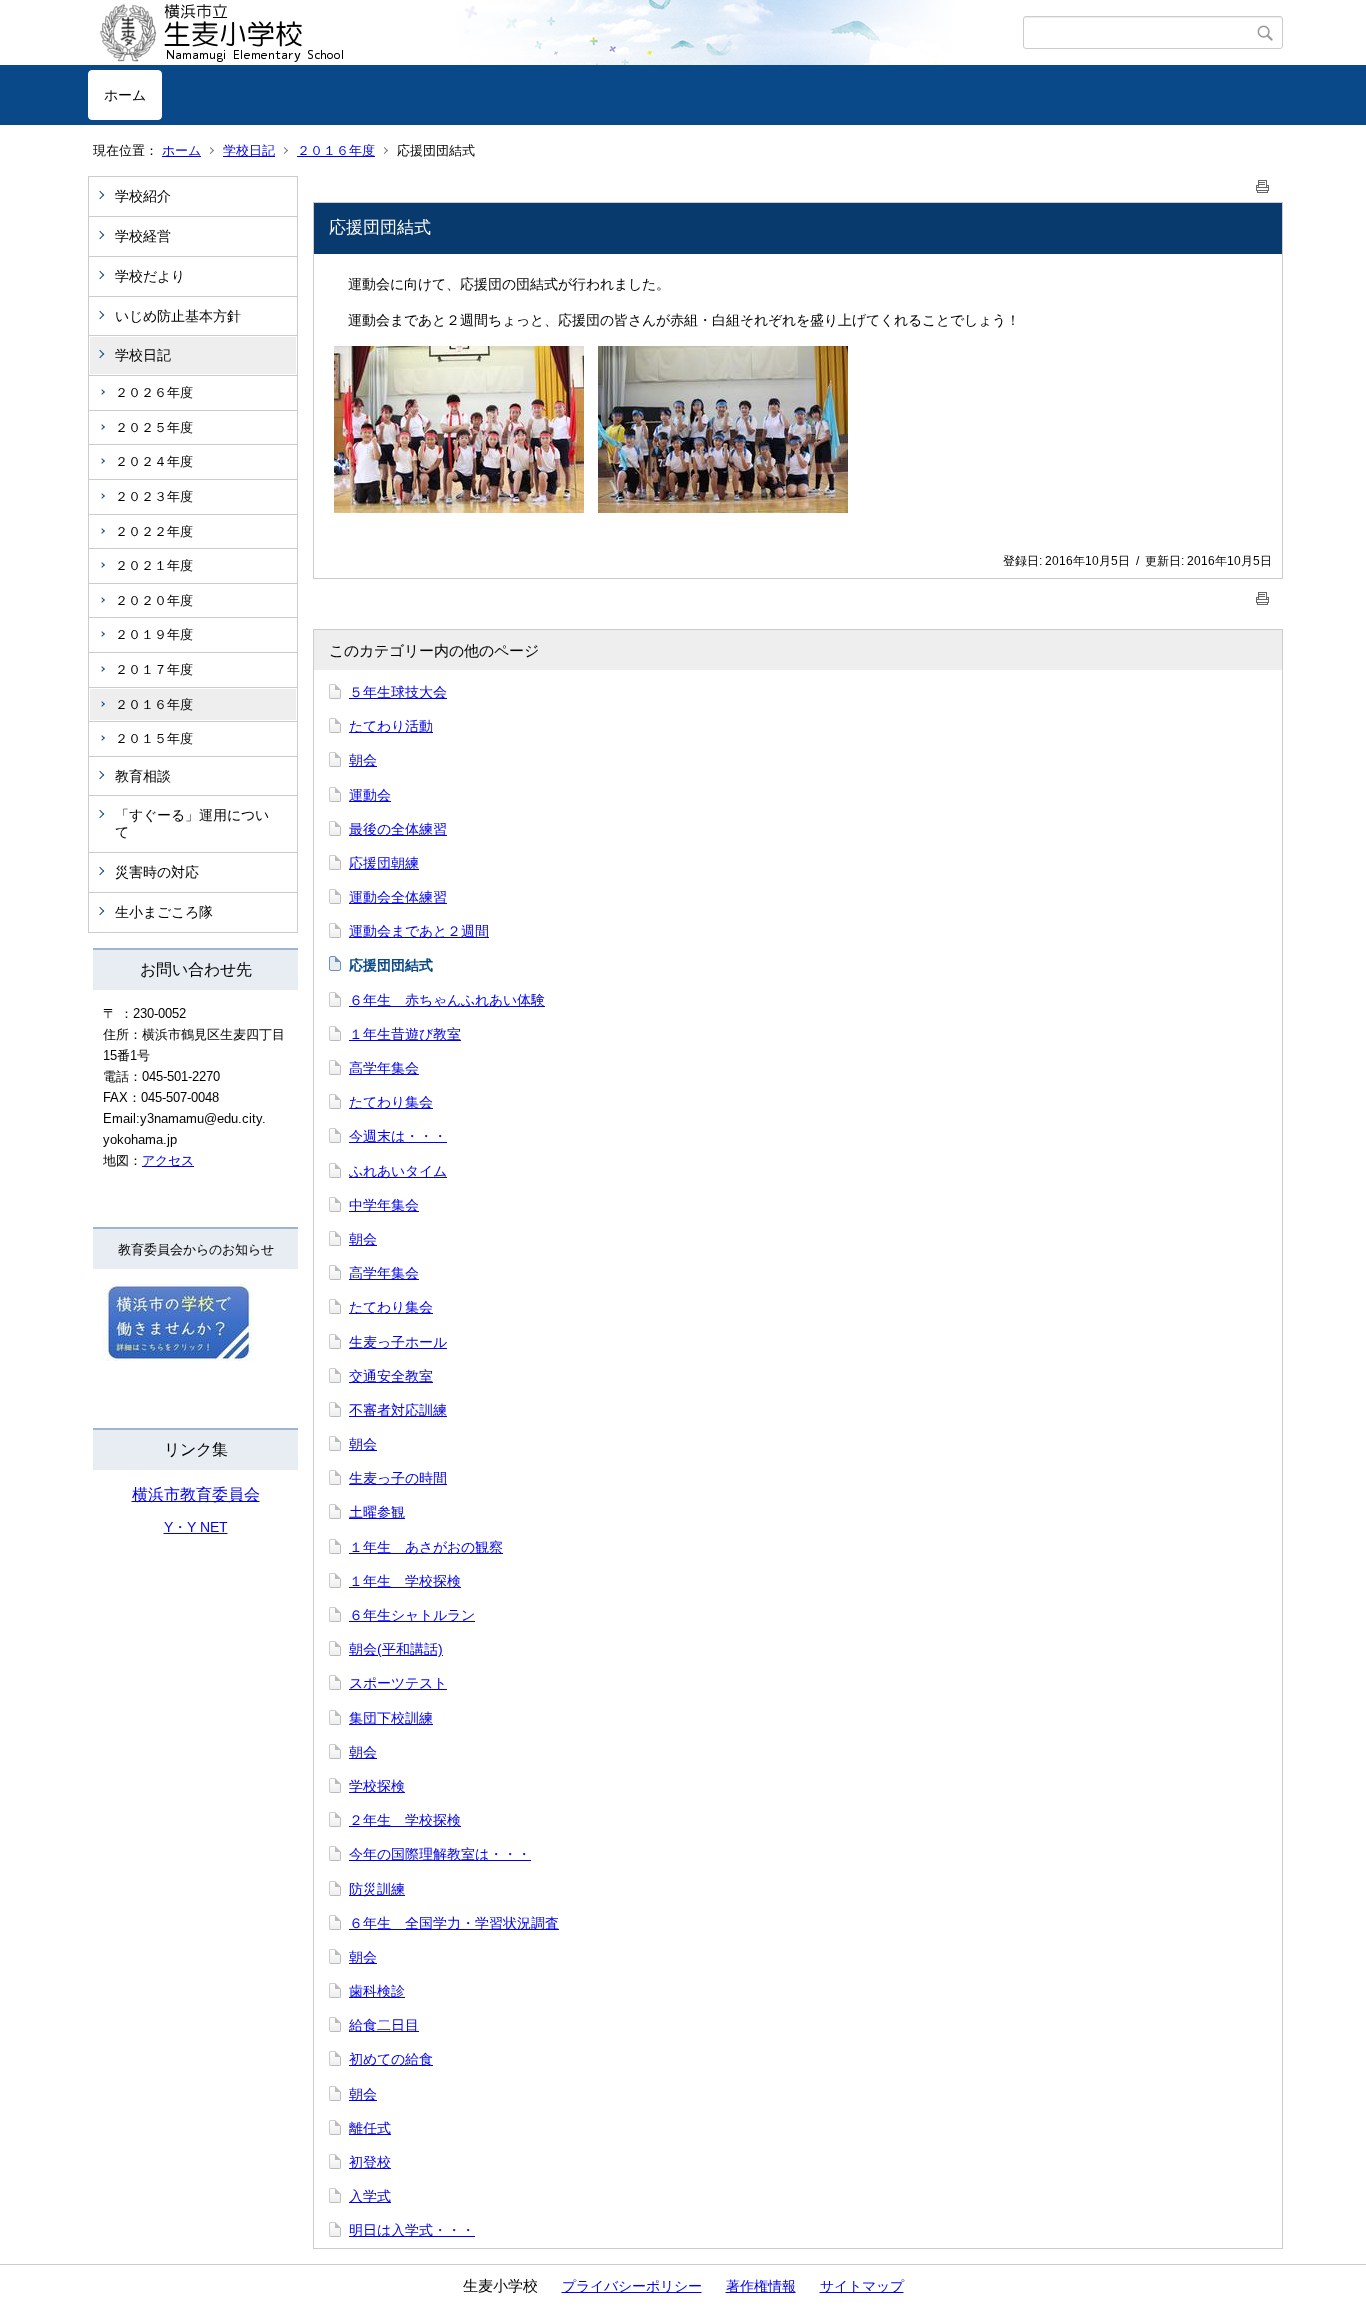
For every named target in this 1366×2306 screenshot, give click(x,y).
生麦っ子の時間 (398, 1478)
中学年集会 (384, 1205)
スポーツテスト (398, 1683)
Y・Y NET (196, 1527)
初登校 (370, 2162)
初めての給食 (391, 2059)
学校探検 (377, 1786)
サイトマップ (862, 2286)
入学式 (370, 2196)
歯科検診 (377, 1991)
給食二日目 (384, 2025)
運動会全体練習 (398, 897)
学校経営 (143, 236)
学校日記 (249, 150)
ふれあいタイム (398, 1171)
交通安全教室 (391, 1376)
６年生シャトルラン (412, 1615)
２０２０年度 (154, 600)
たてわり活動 (391, 726)
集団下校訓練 (391, 1718)
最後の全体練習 (398, 829)
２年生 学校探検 (405, 1820)
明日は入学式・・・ (412, 2230)
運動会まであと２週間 (419, 931)
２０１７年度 (154, 669)
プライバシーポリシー (632, 2286)
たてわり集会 (391, 1102)
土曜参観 (377, 1512)
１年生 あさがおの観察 (426, 1547)
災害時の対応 (157, 872)
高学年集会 (384, 1068)
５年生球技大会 (398, 692)
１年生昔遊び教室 (405, 1034)
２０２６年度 (154, 392)
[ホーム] (555, 33)
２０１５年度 (154, 738)
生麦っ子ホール (398, 1342)
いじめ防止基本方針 (178, 316)
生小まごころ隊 (164, 912)
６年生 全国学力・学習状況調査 (454, 1923)
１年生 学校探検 (405, 1581)
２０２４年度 (154, 461)
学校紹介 (143, 196)
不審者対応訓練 (398, 1410)
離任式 (370, 2128)
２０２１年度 (154, 565)
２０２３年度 (154, 496)
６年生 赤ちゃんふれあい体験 (447, 1000)
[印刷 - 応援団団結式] (1263, 182)
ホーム (125, 95)
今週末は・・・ (398, 1136)
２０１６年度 (336, 150)
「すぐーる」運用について (192, 823)
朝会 (363, 760)
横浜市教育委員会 (196, 1494)
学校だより (150, 276)
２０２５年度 (154, 427)
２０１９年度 (154, 634)
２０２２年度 (154, 531)
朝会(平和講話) (396, 1649)
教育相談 (143, 776)
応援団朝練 (384, 863)
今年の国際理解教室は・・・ (440, 1854)
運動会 (370, 795)
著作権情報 (761, 2286)
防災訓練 (377, 1889)
